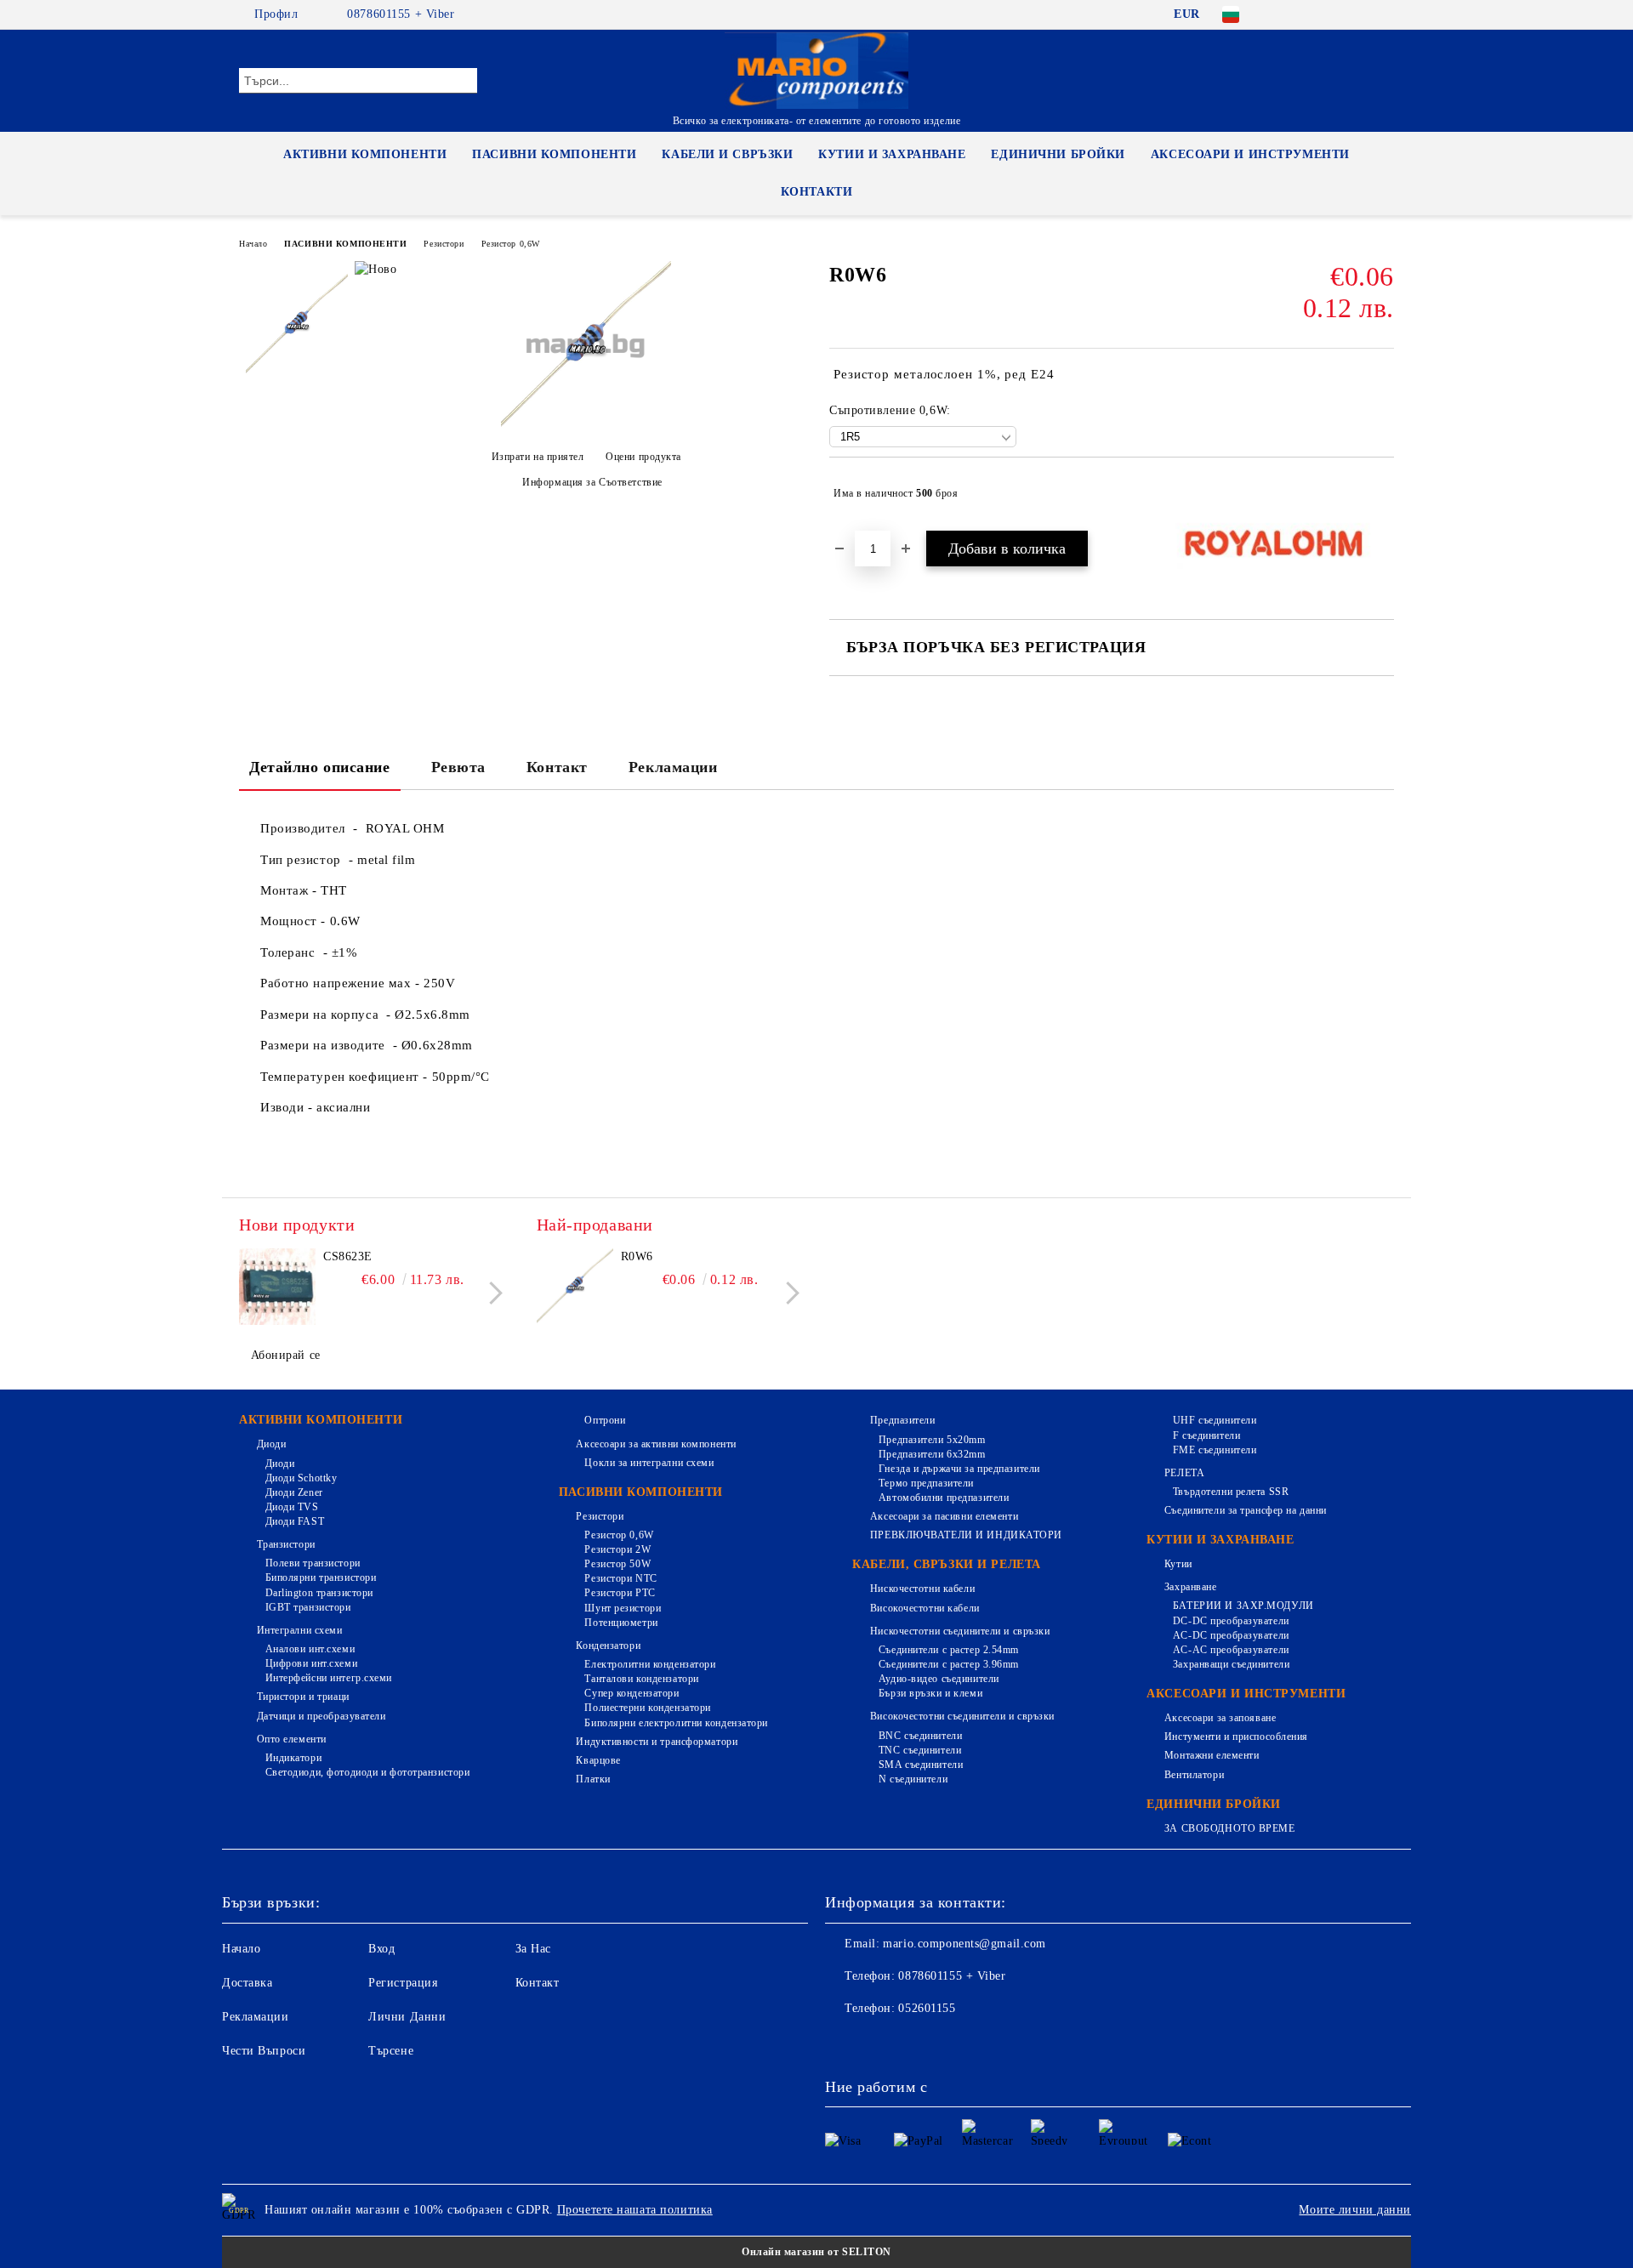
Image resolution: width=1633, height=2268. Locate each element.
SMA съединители (921, 1765)
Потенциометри (621, 1623)
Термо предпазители (926, 1483)
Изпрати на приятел (538, 457)
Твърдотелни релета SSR (1231, 1492)
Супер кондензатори (632, 1693)
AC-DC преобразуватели (1231, 1635)
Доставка (247, 1983)
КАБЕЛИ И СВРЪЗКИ (727, 154)
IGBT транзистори (308, 1607)
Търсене (391, 2051)
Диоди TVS (292, 1507)
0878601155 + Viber (401, 14)
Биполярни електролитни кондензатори (676, 1723)
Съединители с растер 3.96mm (949, 1664)
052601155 (927, 2008)
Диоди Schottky (301, 1478)
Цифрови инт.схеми (311, 1663)
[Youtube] (951, 2043)
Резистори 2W (617, 1549)
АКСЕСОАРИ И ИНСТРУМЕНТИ (1250, 154)
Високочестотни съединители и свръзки (962, 1716)
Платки (593, 1779)
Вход (381, 1949)
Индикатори (293, 1758)
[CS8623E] (277, 1287)
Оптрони (605, 1420)
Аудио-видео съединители (939, 1679)
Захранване (1190, 1587)
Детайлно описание (320, 767)
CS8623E (348, 1256)
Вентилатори (1194, 1775)
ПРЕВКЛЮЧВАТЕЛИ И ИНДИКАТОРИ (966, 1535)
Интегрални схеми (300, 1630)
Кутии (1178, 1564)
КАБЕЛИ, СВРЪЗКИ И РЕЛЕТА (946, 1564)
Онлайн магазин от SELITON (816, 2252)
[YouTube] (1385, 14)
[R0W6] (586, 427)
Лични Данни (407, 2017)
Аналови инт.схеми (310, 1649)
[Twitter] (1334, 14)
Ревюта (458, 767)
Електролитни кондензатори (650, 1664)
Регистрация (403, 1983)
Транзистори (286, 1544)
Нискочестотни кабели (922, 1589)
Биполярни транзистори (321, 1577)
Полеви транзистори (313, 1563)
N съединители (913, 1779)
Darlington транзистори (319, 1593)
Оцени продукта (643, 457)
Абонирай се (286, 1355)
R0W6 (637, 1256)
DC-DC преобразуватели (1231, 1621)
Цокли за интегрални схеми (649, 1463)
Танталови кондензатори (641, 1679)
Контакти (816, 192)
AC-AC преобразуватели (1231, 1650)
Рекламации (673, 767)
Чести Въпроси (264, 2051)
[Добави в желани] (1382, 493)
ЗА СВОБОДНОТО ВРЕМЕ (1229, 1828)
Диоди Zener (294, 1492)
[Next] (491, 1293)
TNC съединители (920, 1750)
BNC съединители (920, 1736)
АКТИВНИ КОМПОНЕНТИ (365, 154)
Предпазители (902, 1420)
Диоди (271, 1444)
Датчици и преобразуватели (321, 1716)
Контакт (557, 767)
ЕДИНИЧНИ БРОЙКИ (1058, 154)
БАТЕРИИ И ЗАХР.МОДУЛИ (1243, 1606)
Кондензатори (608, 1646)
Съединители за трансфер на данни (1245, 1510)
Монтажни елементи (1212, 1755)
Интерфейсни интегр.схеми (329, 1678)
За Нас (533, 1949)
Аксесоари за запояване (1220, 1718)
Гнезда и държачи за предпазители (959, 1469)
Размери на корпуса (323, 1015)
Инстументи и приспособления (1236, 1737)
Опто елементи (292, 1739)
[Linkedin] (988, 2043)
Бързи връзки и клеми (930, 1693)
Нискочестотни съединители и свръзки (960, 1631)
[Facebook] (1283, 14)
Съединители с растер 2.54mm (949, 1650)
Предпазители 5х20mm (932, 1440)
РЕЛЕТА (1184, 1473)
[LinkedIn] (1308, 14)
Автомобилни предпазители (944, 1498)
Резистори (444, 244)
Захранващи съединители (1231, 1664)
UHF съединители (1215, 1420)
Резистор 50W (617, 1564)
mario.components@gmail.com (964, 1944)
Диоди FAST (295, 1521)
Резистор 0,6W (511, 244)
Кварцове (598, 1760)
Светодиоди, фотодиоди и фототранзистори (367, 1772)
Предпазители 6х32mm (932, 1454)
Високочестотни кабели (925, 1608)
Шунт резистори (623, 1608)
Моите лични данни (1355, 2210)
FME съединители (1215, 1450)
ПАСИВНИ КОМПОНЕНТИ (554, 154)
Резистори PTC (620, 1593)
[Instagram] (1359, 14)
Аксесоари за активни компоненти (656, 1444)
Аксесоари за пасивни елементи (944, 1516)
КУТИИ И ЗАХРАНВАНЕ (892, 154)
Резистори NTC (620, 1578)
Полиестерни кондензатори (647, 1708)
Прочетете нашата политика (635, 2210)
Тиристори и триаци (303, 1697)
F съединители (1206, 1435)
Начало (253, 244)
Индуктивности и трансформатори (657, 1742)
